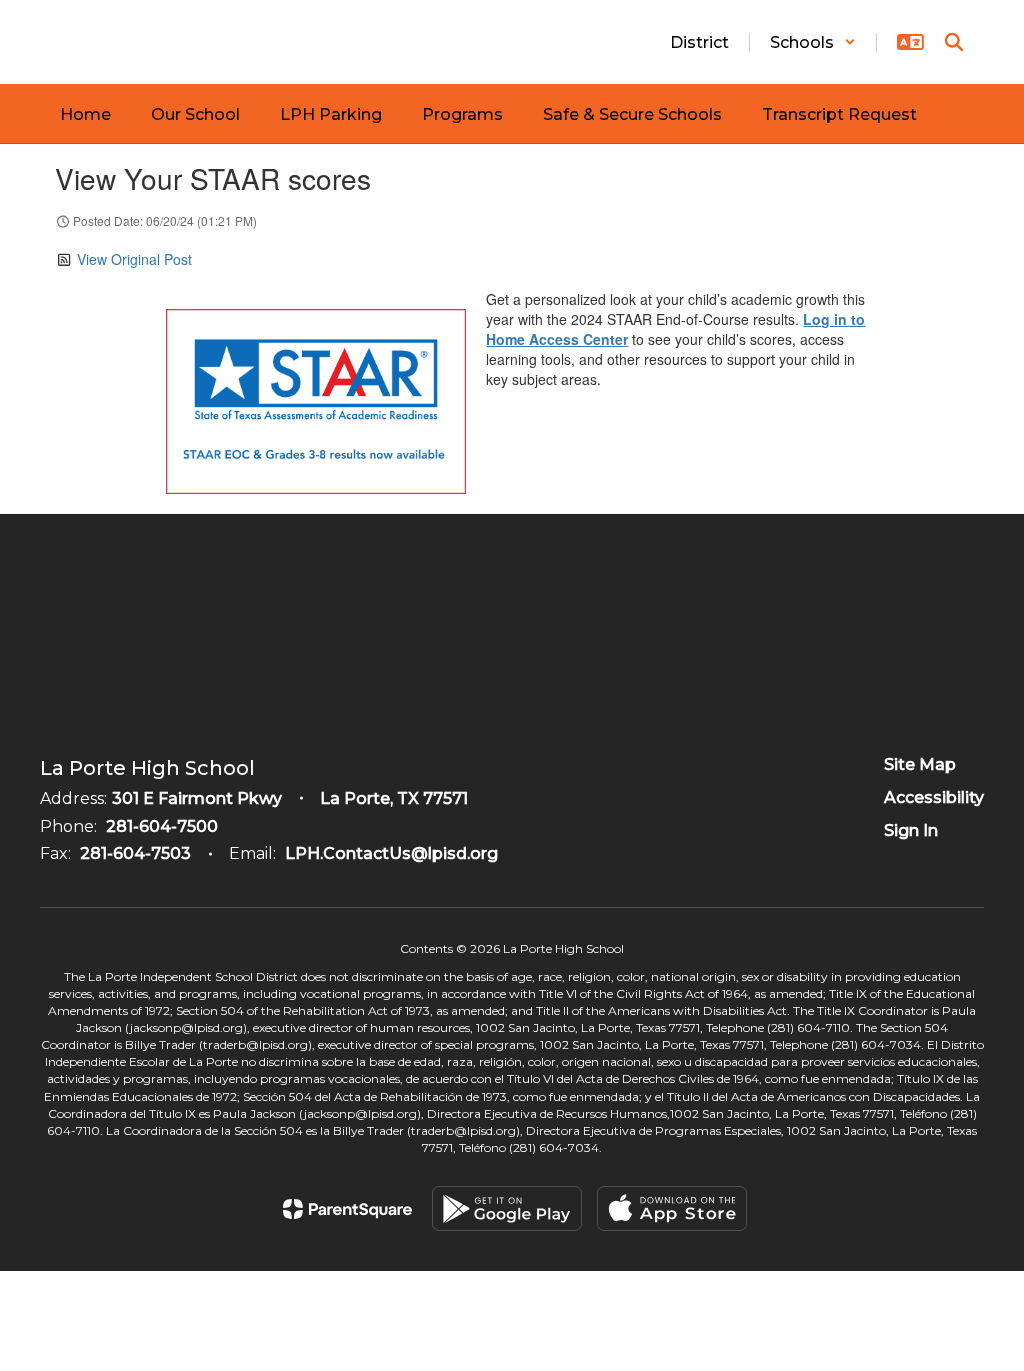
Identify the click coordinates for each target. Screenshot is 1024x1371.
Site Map (920, 764)
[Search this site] (954, 42)
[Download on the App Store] (672, 1208)
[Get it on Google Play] (507, 1208)
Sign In (911, 830)
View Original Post (134, 259)
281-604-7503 (135, 853)
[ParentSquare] (347, 1209)
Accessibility (934, 797)
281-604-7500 (162, 826)
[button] (813, 42)
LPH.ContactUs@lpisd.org (391, 853)
